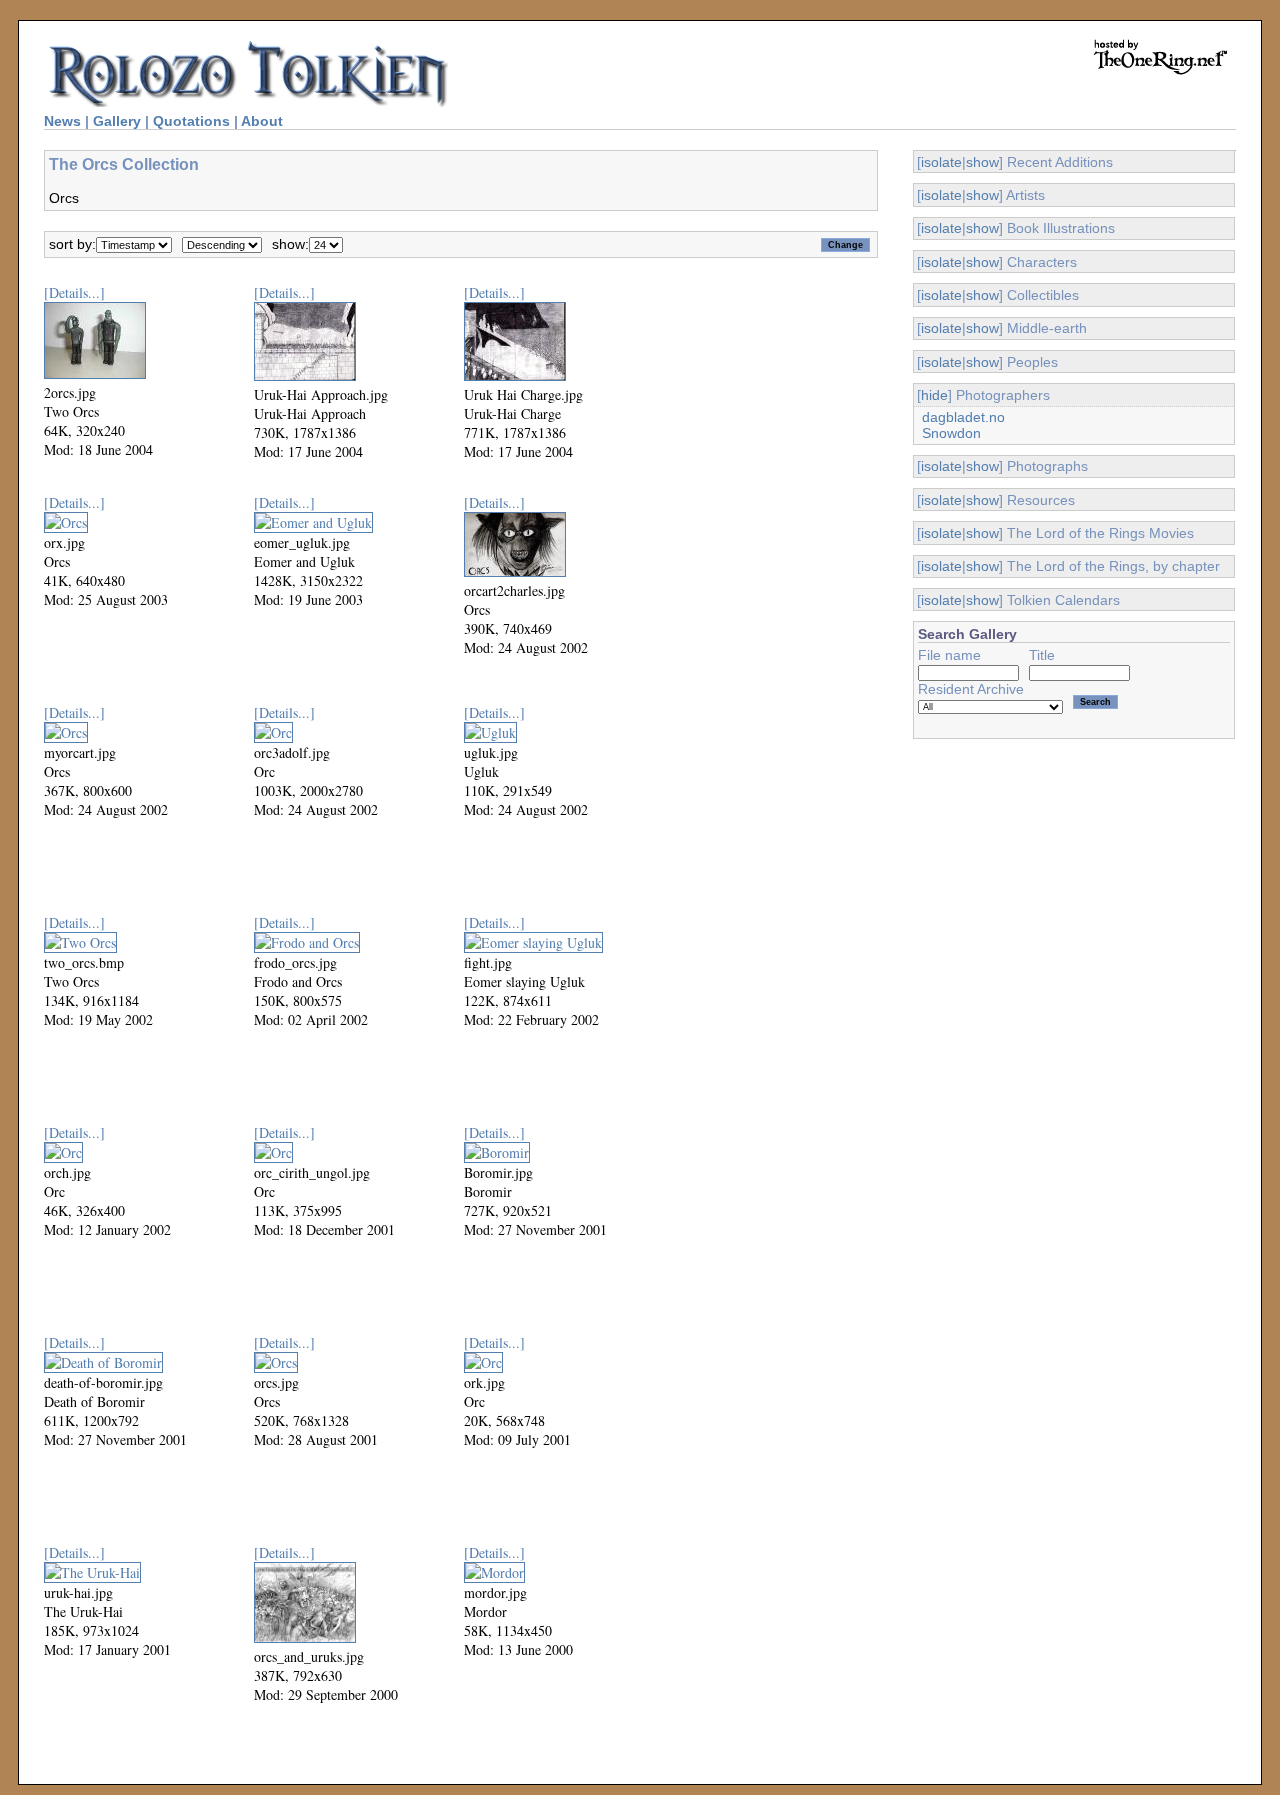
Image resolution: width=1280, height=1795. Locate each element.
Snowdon (951, 433)
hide (934, 395)
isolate (941, 162)
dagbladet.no (963, 417)
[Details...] (74, 292)
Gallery (117, 121)
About (262, 121)
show (982, 162)
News (62, 121)
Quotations (191, 121)
